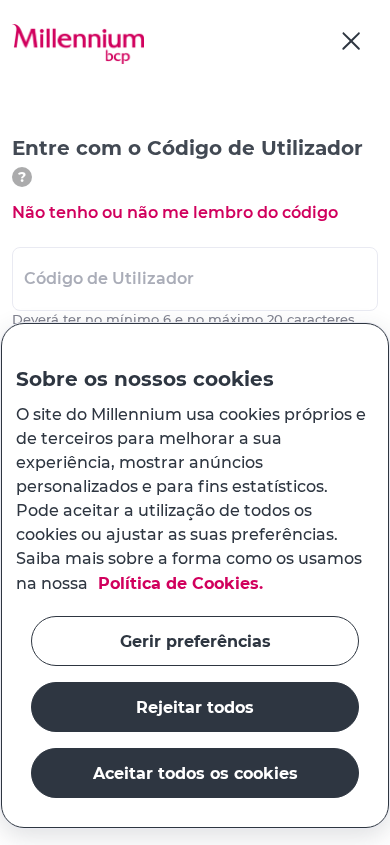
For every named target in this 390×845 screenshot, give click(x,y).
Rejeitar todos (195, 706)
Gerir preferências (195, 640)
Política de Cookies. (178, 582)
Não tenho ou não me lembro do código (175, 212)
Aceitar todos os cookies (195, 772)
